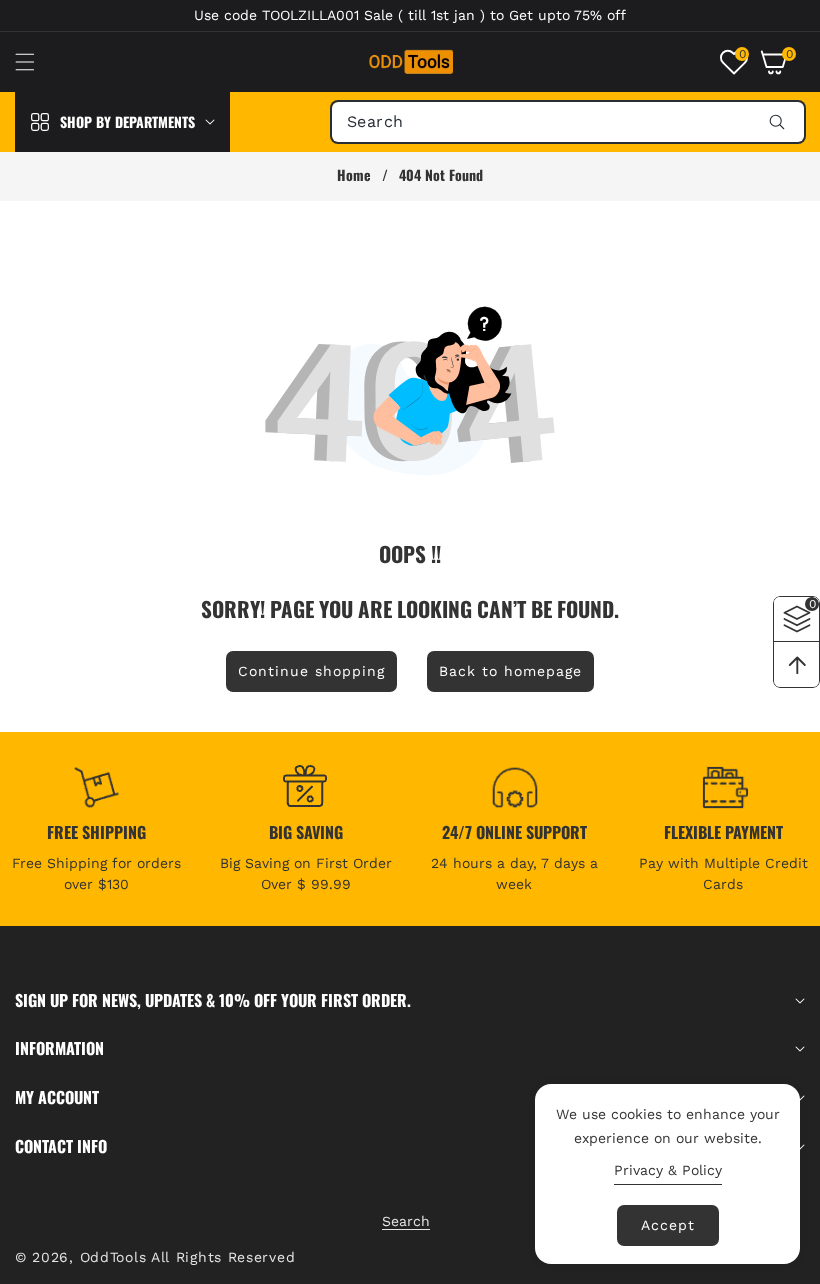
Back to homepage (510, 671)
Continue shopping (311, 671)
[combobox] (568, 122)
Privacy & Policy (668, 1170)
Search (406, 1221)
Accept (668, 1225)
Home (354, 175)
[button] (37, 62)
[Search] (776, 122)
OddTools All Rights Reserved (190, 1257)
